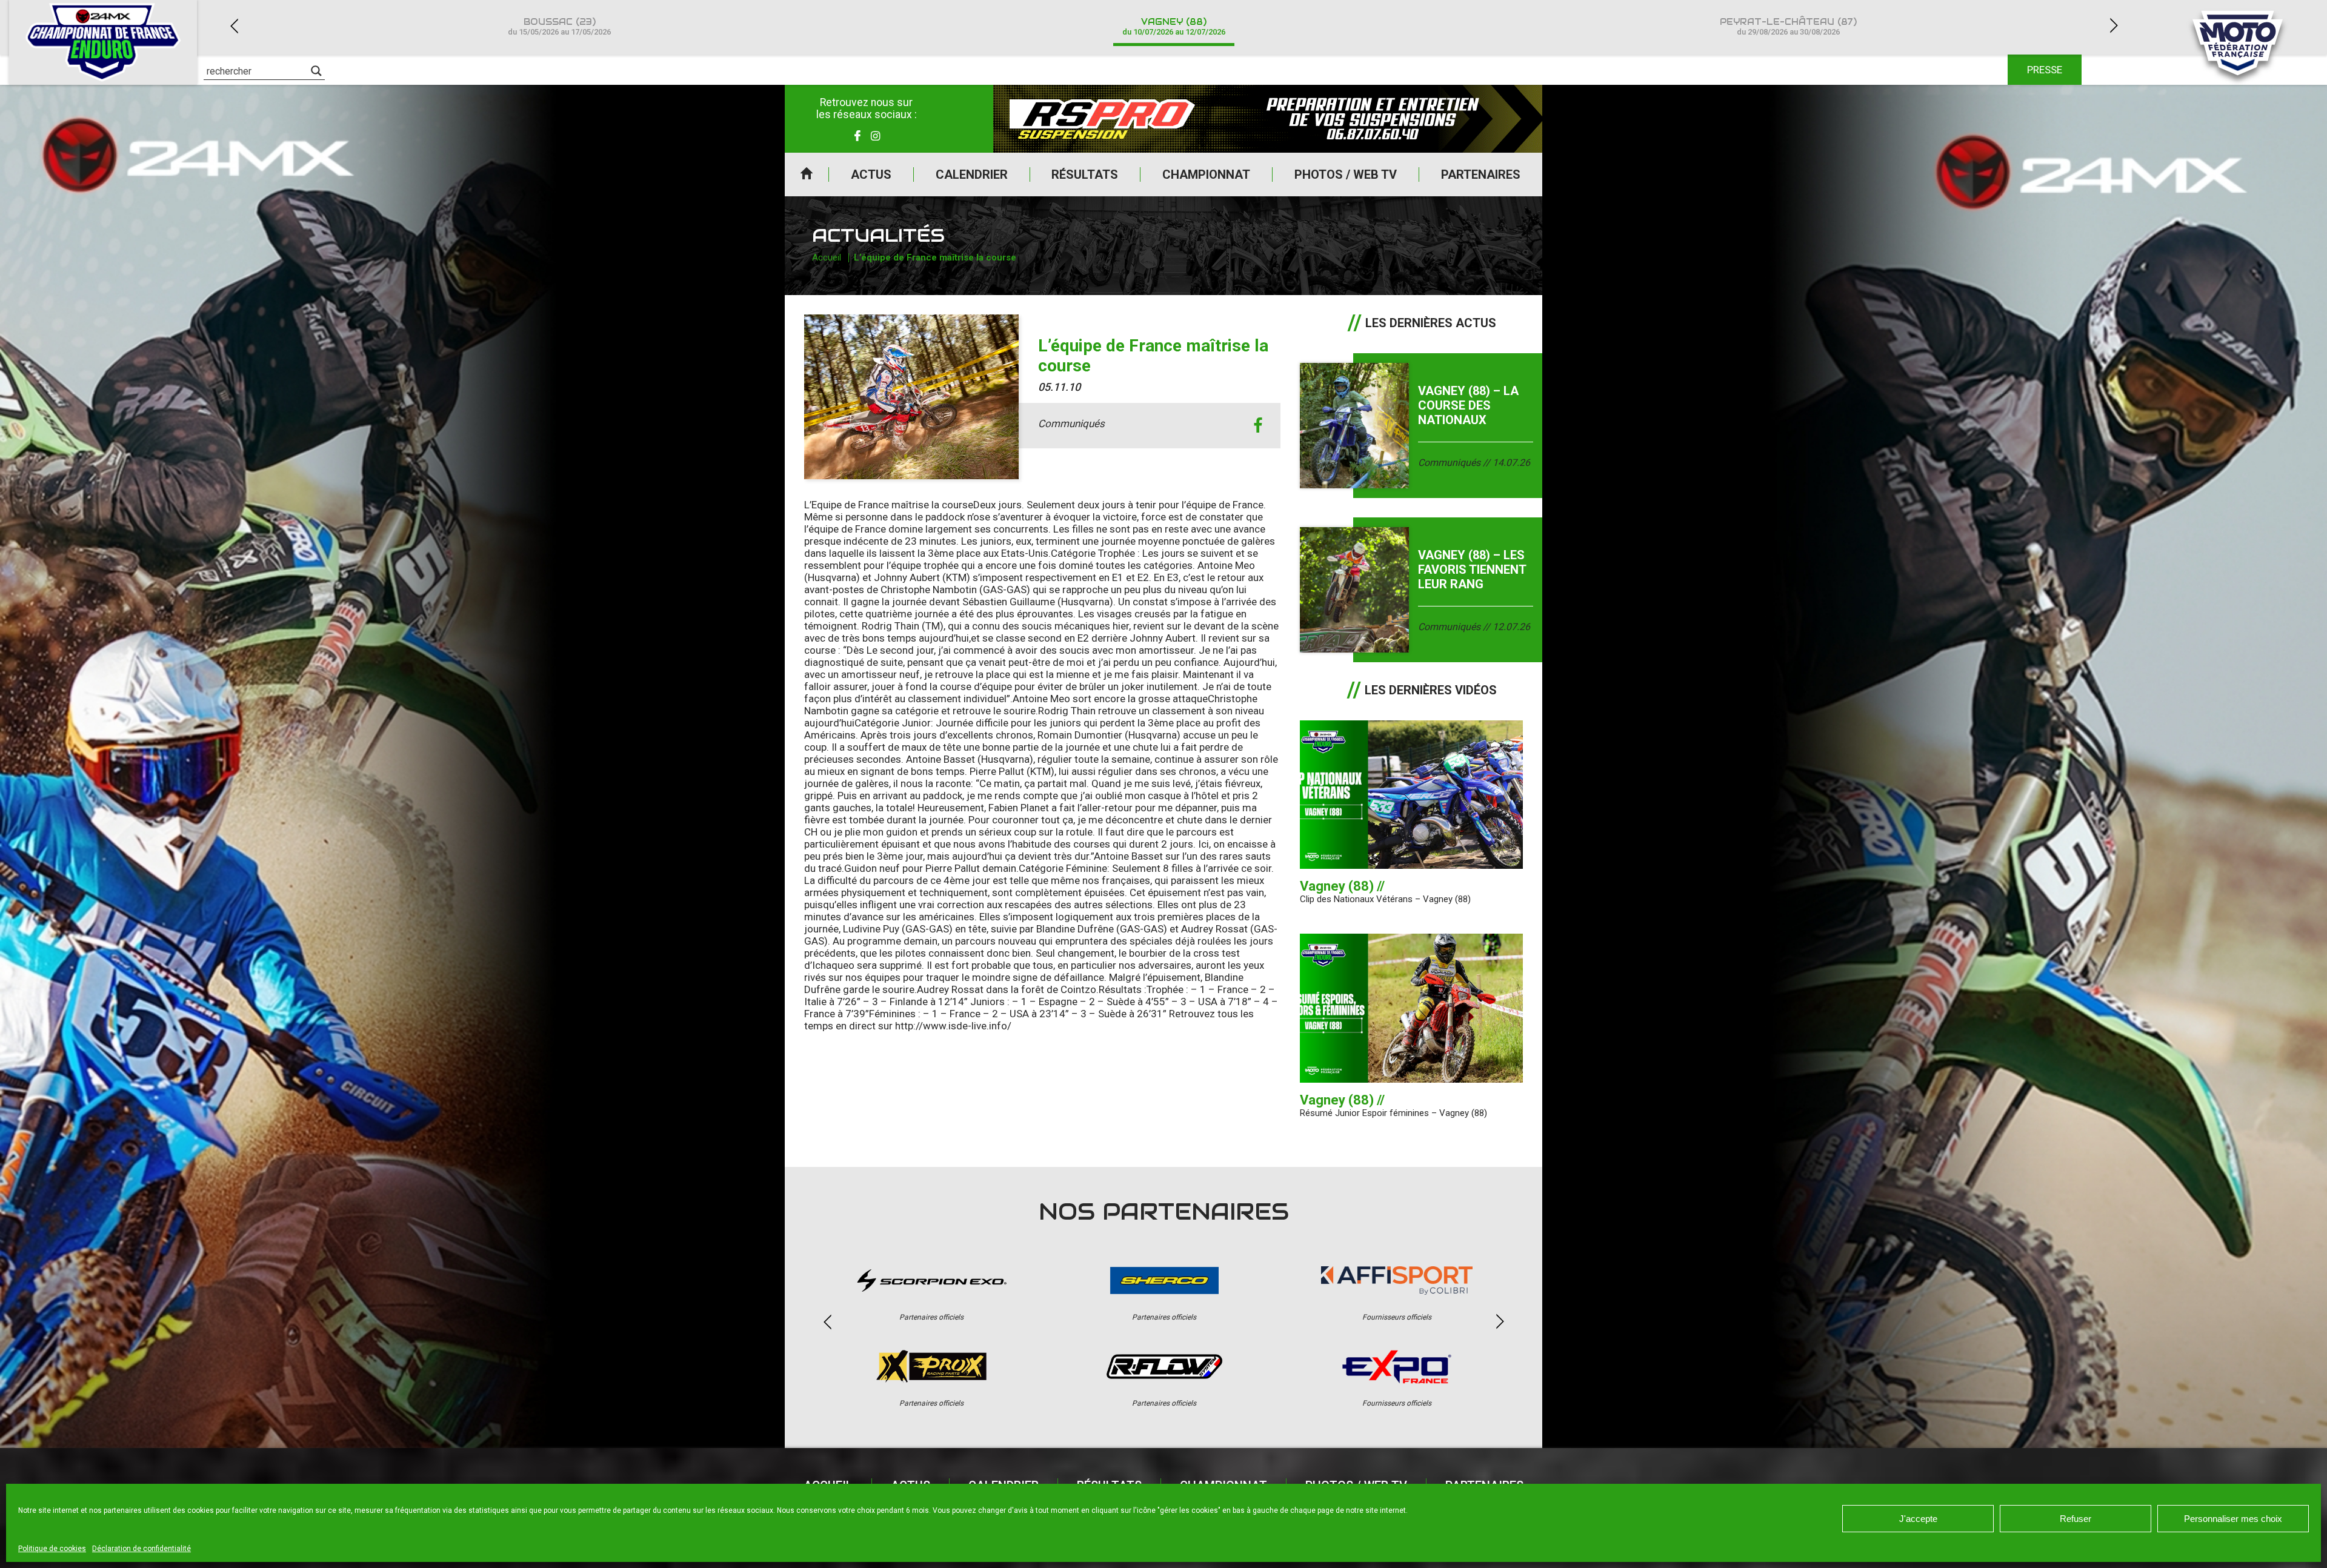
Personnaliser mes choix (2233, 1519)
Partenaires (1481, 174)
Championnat (1206, 174)
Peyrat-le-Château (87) (1788, 26)
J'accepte (1918, 1519)
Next (2114, 26)
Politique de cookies (52, 1549)
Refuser (2076, 1519)
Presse (2045, 70)
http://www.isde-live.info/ (953, 1026)
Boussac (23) (559, 26)
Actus (871, 174)
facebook (1258, 426)
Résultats (1085, 174)
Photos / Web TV (1346, 174)
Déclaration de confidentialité (141, 1549)
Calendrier (972, 174)
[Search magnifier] (316, 71)
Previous (234, 26)
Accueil (807, 174)
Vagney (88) (1174, 26)
